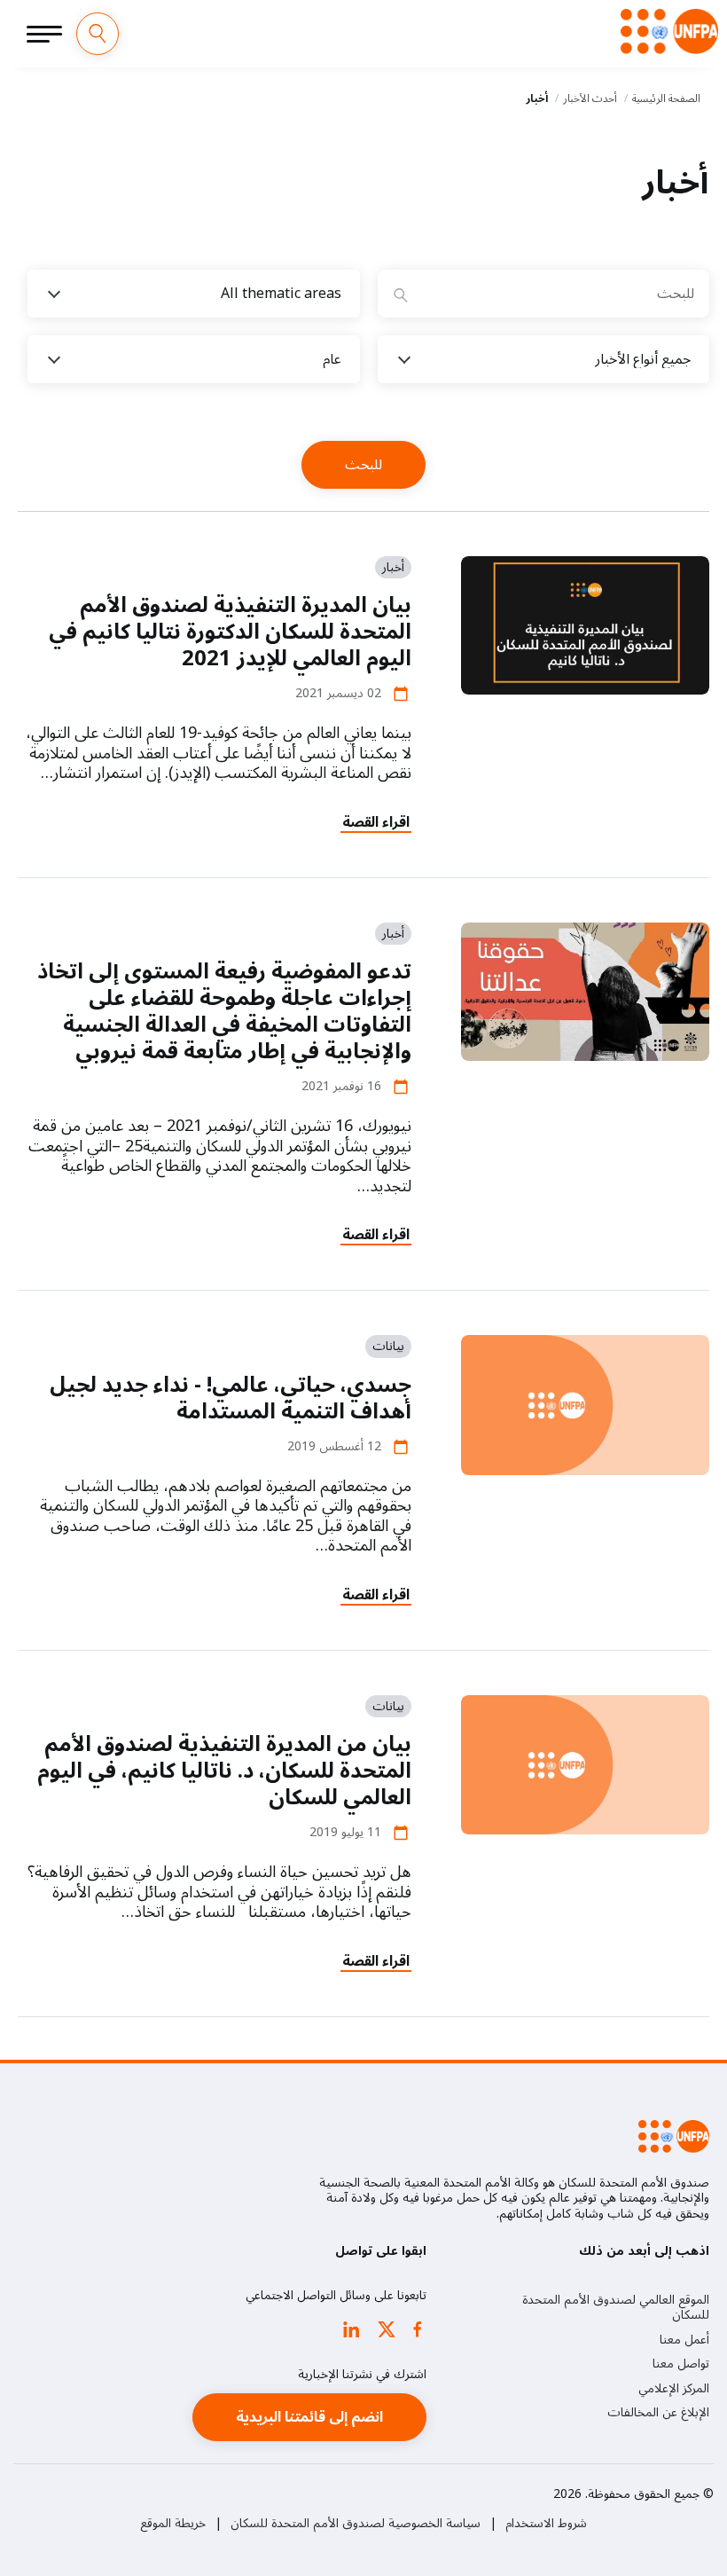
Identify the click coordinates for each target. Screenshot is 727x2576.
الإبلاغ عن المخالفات (658, 2413)
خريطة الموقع (173, 2524)
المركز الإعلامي (674, 2389)
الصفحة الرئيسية (666, 99)
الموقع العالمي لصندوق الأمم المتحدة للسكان (616, 2308)
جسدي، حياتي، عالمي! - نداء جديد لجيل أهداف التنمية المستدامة (231, 1398)
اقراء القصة (376, 822)
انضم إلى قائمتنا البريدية (309, 2417)
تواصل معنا (681, 2364)
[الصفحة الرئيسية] (669, 31)
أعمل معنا (684, 2340)
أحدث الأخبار (590, 99)
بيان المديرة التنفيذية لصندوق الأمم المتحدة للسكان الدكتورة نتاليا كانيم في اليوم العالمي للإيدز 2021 (230, 632)
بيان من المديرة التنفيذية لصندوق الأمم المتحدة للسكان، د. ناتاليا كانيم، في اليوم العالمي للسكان (224, 1771)
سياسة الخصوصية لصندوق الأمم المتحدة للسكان (356, 2524)
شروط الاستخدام (546, 2524)
